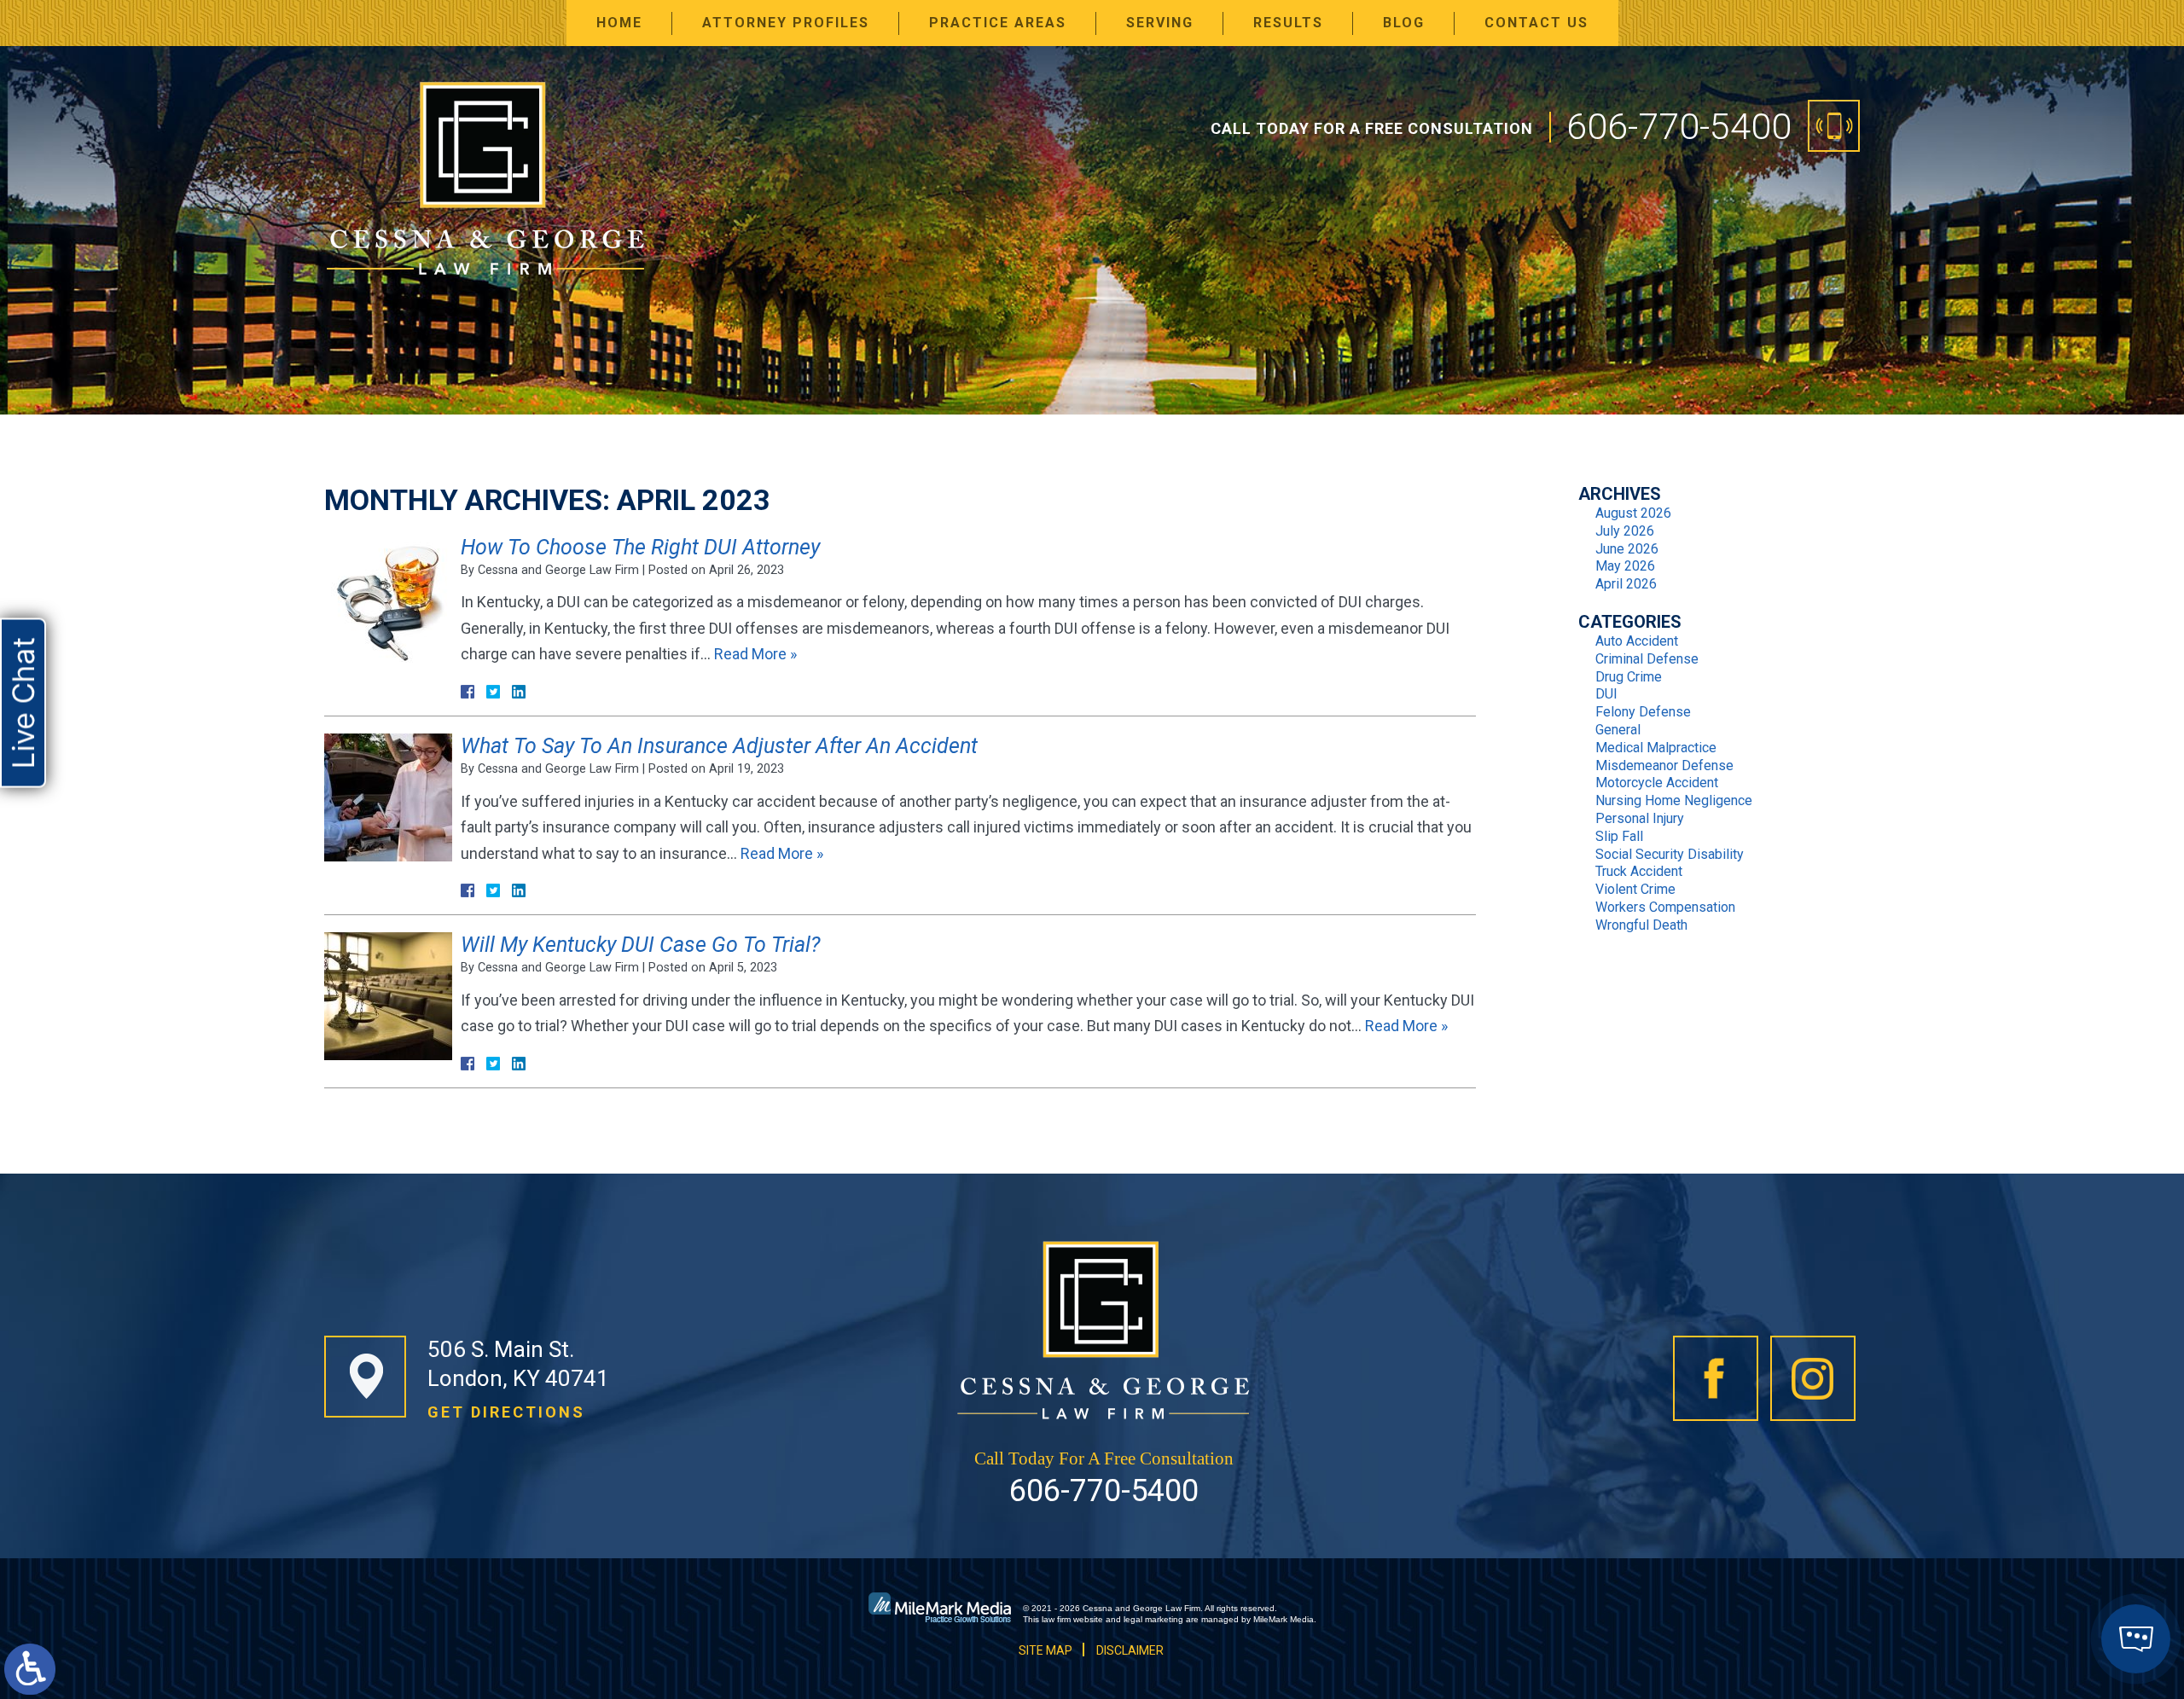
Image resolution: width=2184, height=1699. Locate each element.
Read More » (755, 654)
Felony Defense (1643, 712)
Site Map (1046, 1650)
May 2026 (1625, 566)
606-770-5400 (1679, 126)
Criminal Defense (1647, 659)
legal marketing (1153, 1619)
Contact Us (1536, 23)
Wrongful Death (1641, 925)
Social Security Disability (1670, 854)
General (1618, 730)
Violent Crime (1635, 889)
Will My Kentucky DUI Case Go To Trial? (640, 945)
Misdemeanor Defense (1664, 765)
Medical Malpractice (1656, 748)
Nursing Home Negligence (1674, 800)
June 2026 (1627, 549)
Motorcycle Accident (1657, 783)
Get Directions (506, 1412)
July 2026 (1625, 531)
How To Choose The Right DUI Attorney (640, 547)
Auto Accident (1637, 641)
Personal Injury (1640, 818)
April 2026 (1626, 584)
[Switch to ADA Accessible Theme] (30, 1669)
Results (1288, 23)
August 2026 (1633, 513)
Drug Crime (1629, 677)
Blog (1404, 23)
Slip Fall (1619, 836)
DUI (1606, 694)
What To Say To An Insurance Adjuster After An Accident (719, 746)
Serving (1160, 23)
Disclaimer (1130, 1650)
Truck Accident (1639, 871)
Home (619, 23)
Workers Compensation (1665, 907)
